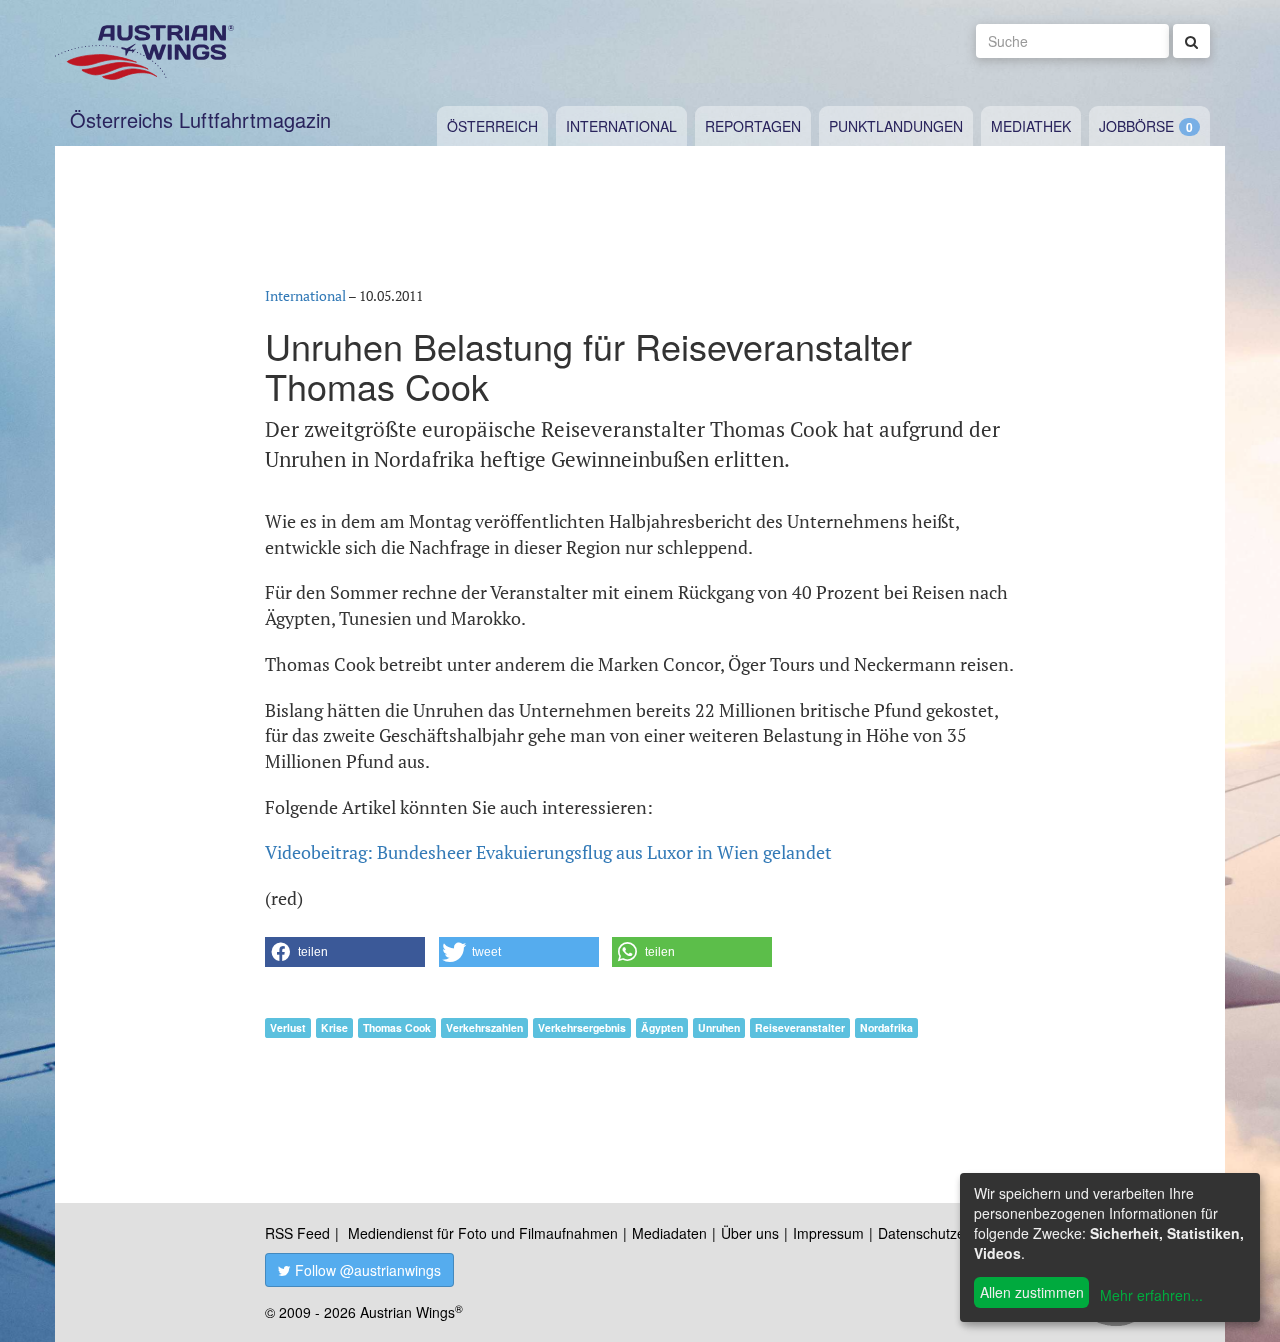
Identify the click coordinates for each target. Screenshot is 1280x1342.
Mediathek (1031, 126)
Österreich (492, 126)
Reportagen (753, 126)
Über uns (750, 1233)
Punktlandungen (896, 126)
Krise (334, 1027)
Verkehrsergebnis (582, 1027)
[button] (345, 952)
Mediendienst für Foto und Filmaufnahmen (483, 1233)
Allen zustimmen (1032, 1292)
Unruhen (719, 1027)
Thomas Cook (397, 1027)
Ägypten (662, 1027)
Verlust (288, 1027)
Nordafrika (886, 1027)
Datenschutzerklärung (947, 1233)
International (621, 126)
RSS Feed (297, 1233)
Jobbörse (1136, 126)
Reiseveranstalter (800, 1027)
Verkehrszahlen (484, 1027)
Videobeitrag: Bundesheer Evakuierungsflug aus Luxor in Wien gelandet (548, 852)
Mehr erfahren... (1151, 1295)
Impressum (828, 1233)
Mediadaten (669, 1233)
